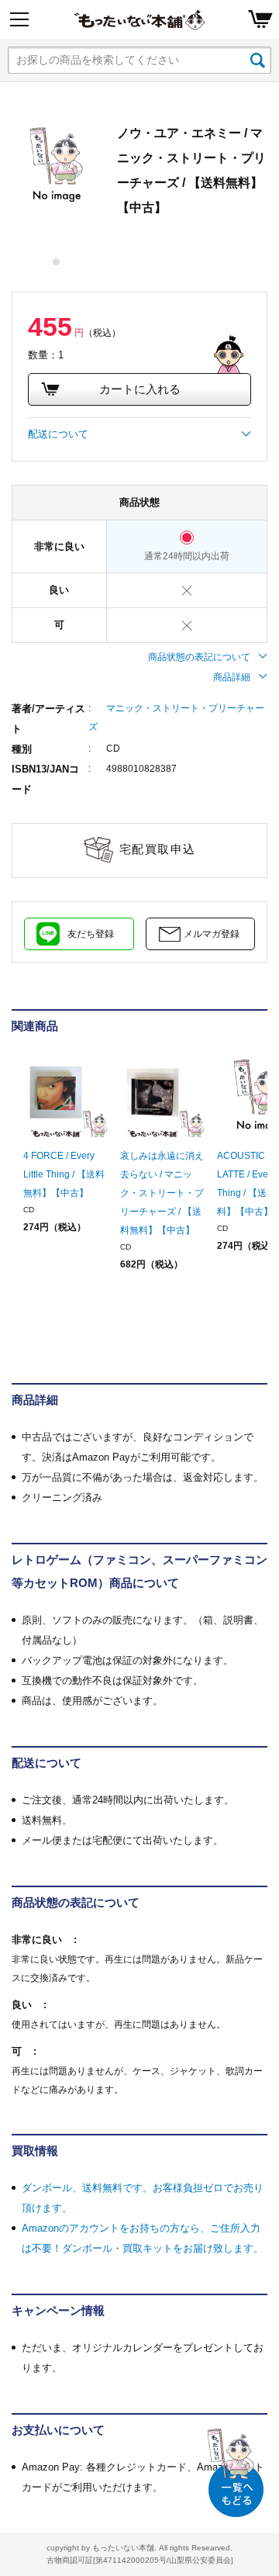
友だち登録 (91, 934)
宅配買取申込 (158, 849)
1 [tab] (57, 262)
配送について (58, 434)
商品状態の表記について (199, 657)
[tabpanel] (57, 165)
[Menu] (19, 19)
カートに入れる (140, 389)
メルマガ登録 (212, 934)
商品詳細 (232, 677)
